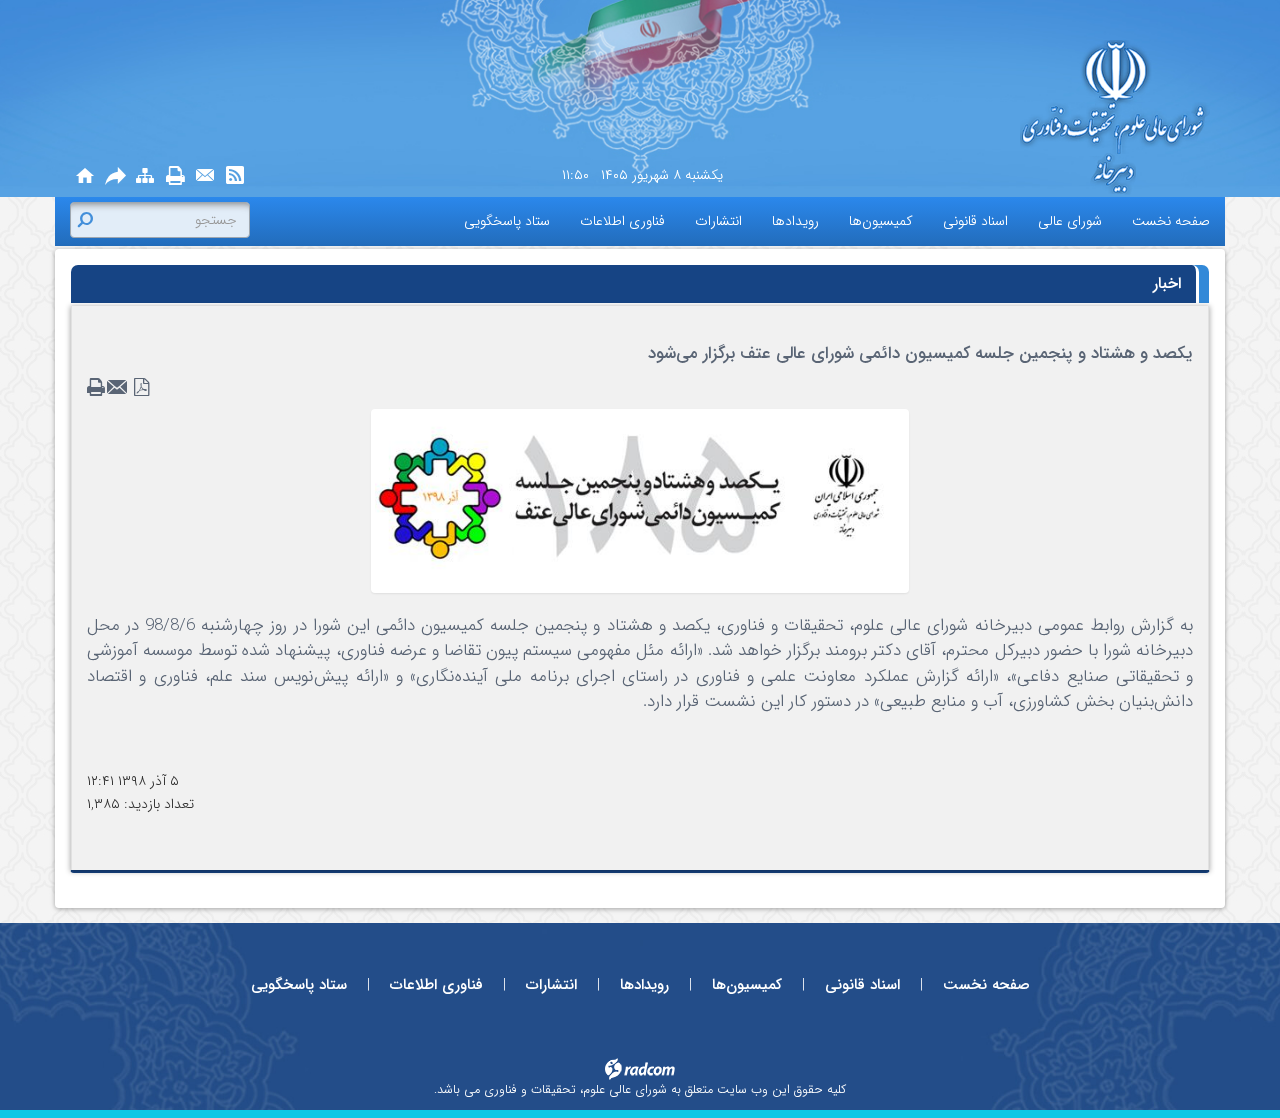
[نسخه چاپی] (175, 176)
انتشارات (551, 985)
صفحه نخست (986, 985)
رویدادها (644, 985)
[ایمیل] (205, 176)
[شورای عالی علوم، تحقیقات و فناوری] (1030, 118)
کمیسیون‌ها (747, 985)
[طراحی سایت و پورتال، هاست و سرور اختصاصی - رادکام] (640, 1068)
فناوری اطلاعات (436, 985)
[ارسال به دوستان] (115, 176)
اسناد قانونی (862, 985)
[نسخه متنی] (98, 388)
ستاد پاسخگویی (299, 985)
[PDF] (142, 388)
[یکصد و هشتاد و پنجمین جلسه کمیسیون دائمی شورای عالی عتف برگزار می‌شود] (640, 500)
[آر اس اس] (235, 176)
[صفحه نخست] (85, 176)
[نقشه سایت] (145, 176)
